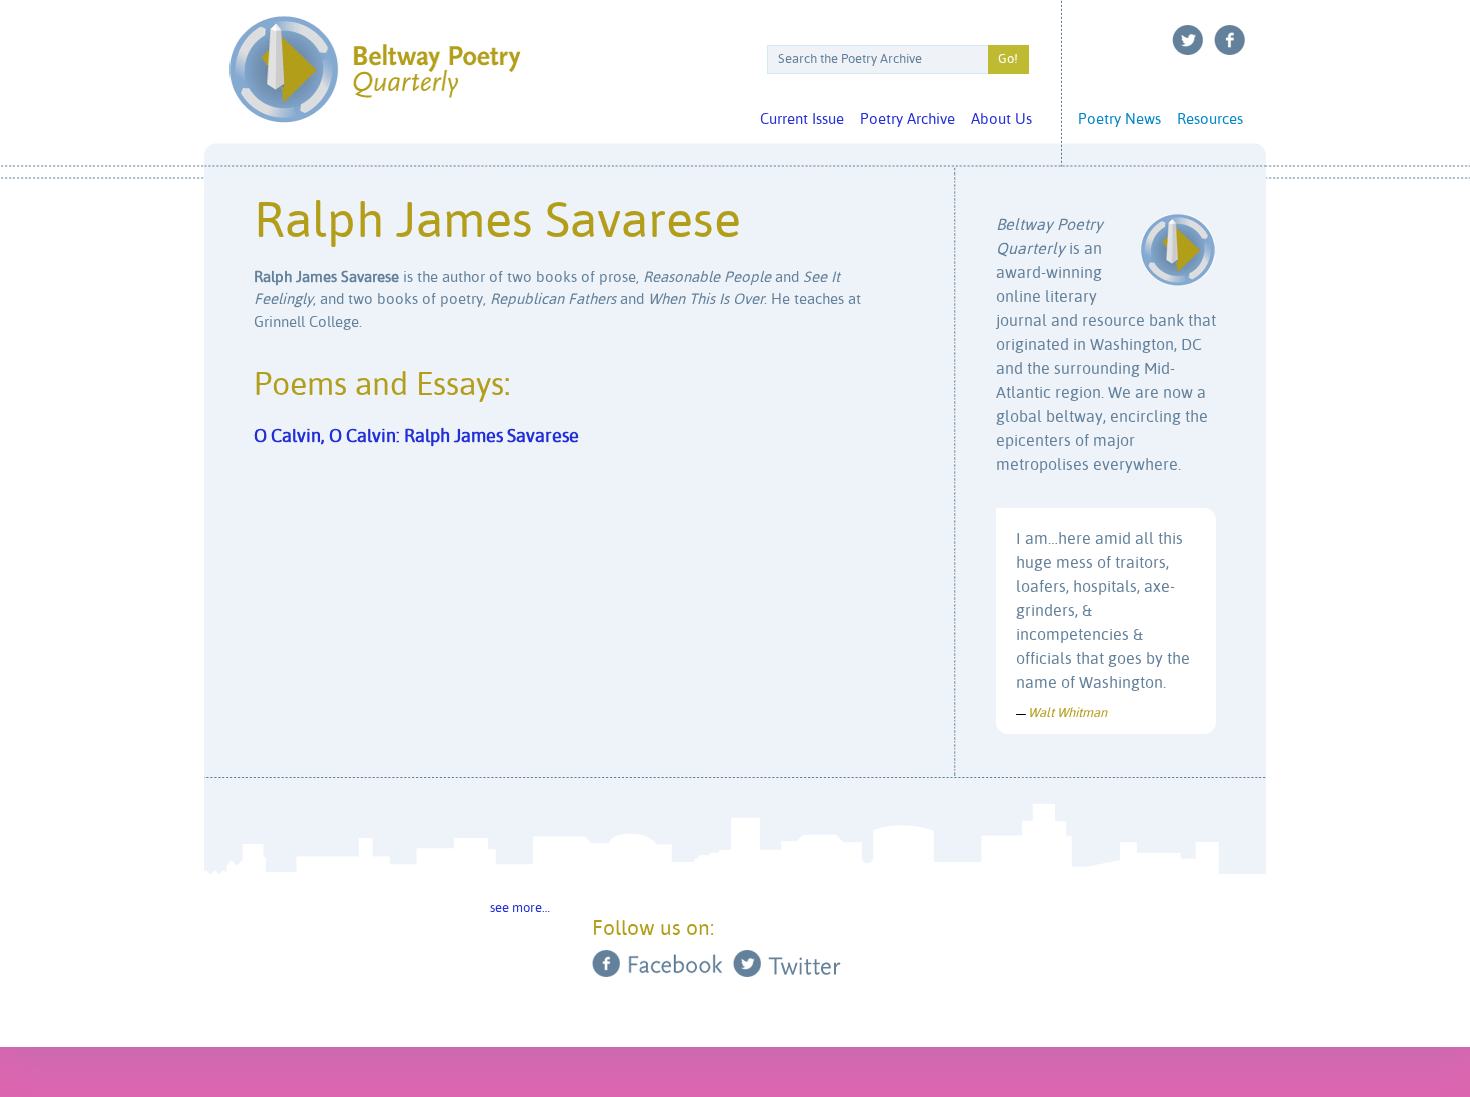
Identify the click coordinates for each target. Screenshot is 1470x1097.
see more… (520, 908)
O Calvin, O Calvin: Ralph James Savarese (416, 437)
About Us (1001, 119)
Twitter (1188, 40)
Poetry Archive (907, 119)
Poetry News (1119, 119)
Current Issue (802, 119)
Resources (1210, 119)
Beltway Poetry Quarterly (374, 69)
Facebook (1230, 40)
